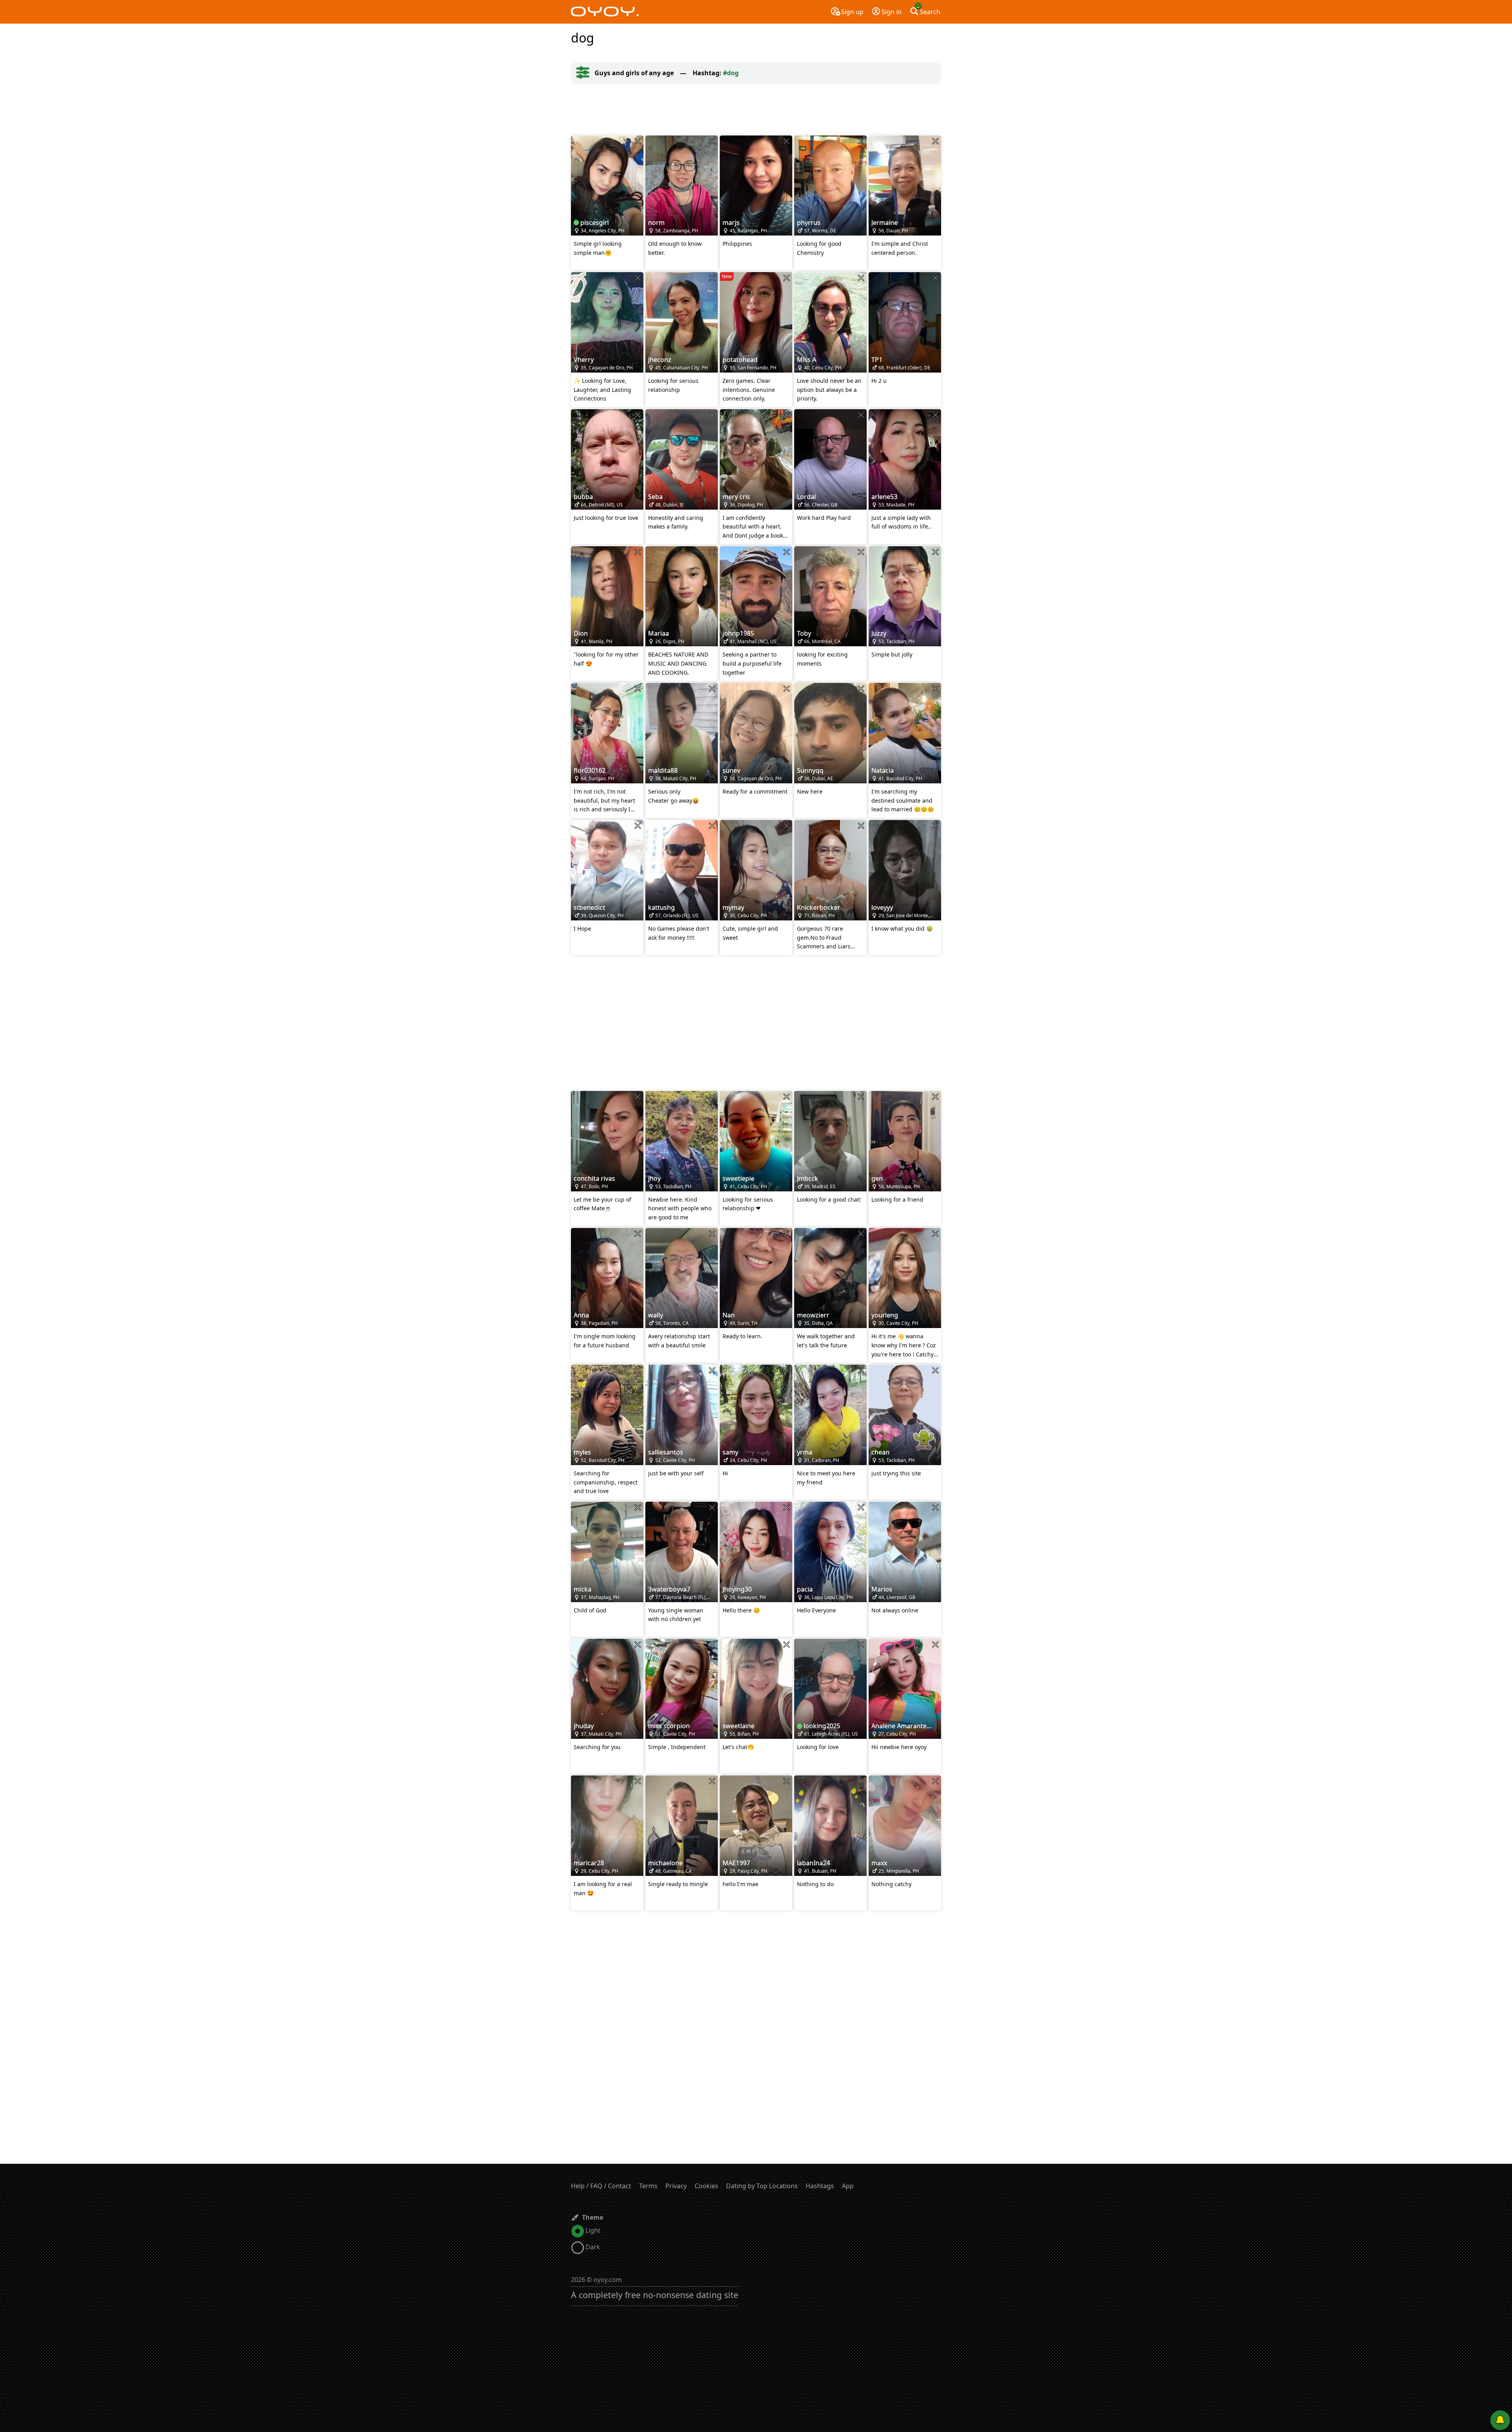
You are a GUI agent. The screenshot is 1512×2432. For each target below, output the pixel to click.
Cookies (706, 2186)
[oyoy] (605, 12)
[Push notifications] (1500, 2420)
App (848, 2186)
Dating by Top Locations (762, 2186)
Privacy (676, 2186)
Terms (648, 2186)
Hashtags (820, 2186)
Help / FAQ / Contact (601, 2186)
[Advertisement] (756, 110)
